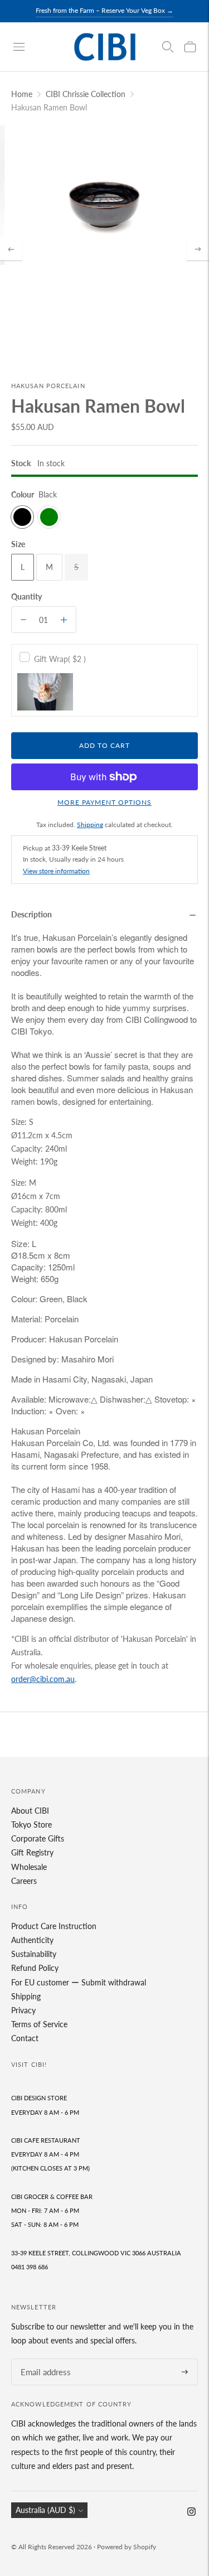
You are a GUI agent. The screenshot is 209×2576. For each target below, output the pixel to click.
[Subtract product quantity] (23, 620)
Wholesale (29, 1867)
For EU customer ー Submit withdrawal (79, 1982)
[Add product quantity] (64, 620)
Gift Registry (32, 1852)
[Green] (49, 517)
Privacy (23, 2010)
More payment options (104, 802)
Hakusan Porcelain (48, 386)
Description (31, 914)
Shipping (90, 825)
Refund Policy (35, 1968)
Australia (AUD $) (45, 2510)
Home (22, 94)
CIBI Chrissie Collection (86, 94)
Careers (24, 1881)
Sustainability (34, 1954)
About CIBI (30, 1811)
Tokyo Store (31, 1825)
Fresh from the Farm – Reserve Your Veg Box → (104, 10)
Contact (25, 2038)
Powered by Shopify (127, 2547)
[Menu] (19, 47)
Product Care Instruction (54, 1926)
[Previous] (11, 249)
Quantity (26, 596)
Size (18, 544)
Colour (23, 494)
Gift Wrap (60, 659)
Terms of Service (39, 2024)
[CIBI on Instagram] (191, 2513)
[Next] (198, 249)
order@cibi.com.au (43, 1679)
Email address (42, 2359)
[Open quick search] (168, 47)
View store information (56, 871)
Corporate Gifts (38, 1838)
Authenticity (32, 1940)
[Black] (22, 517)
